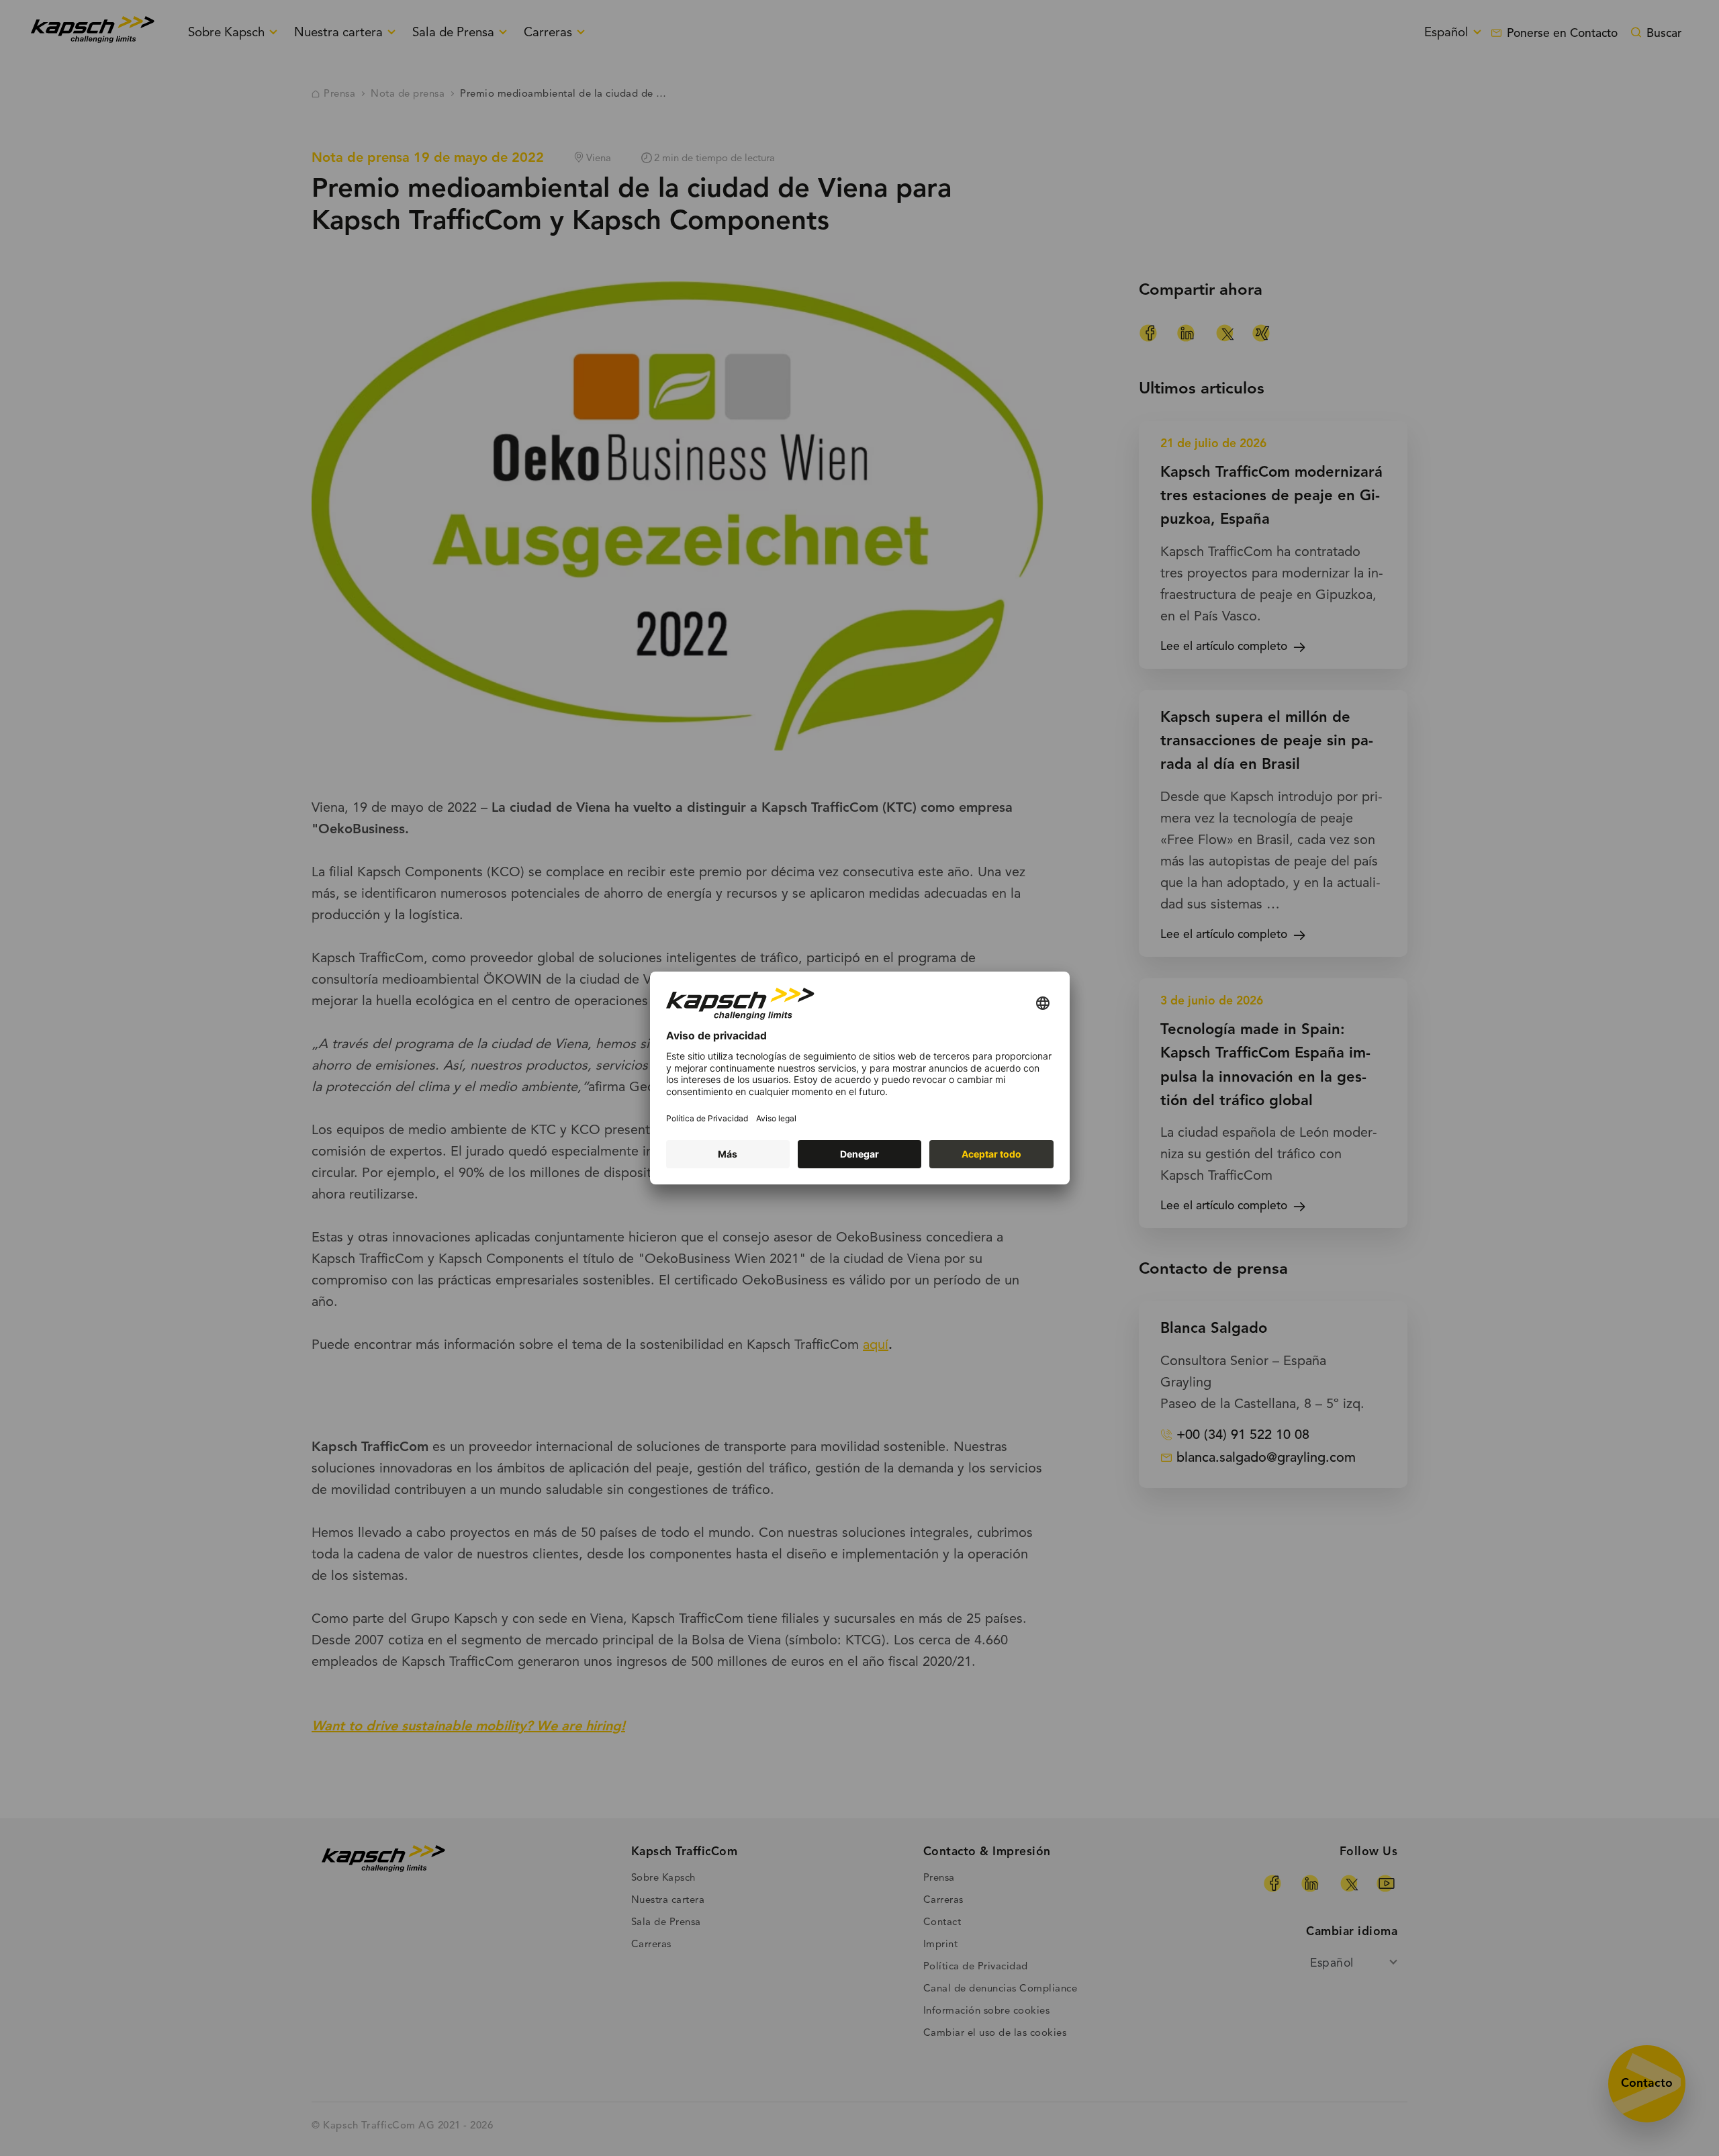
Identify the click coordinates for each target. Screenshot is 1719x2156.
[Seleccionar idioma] (1043, 1004)
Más (728, 1154)
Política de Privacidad (707, 1118)
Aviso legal (776, 1118)
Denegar (859, 1154)
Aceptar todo (991, 1154)
